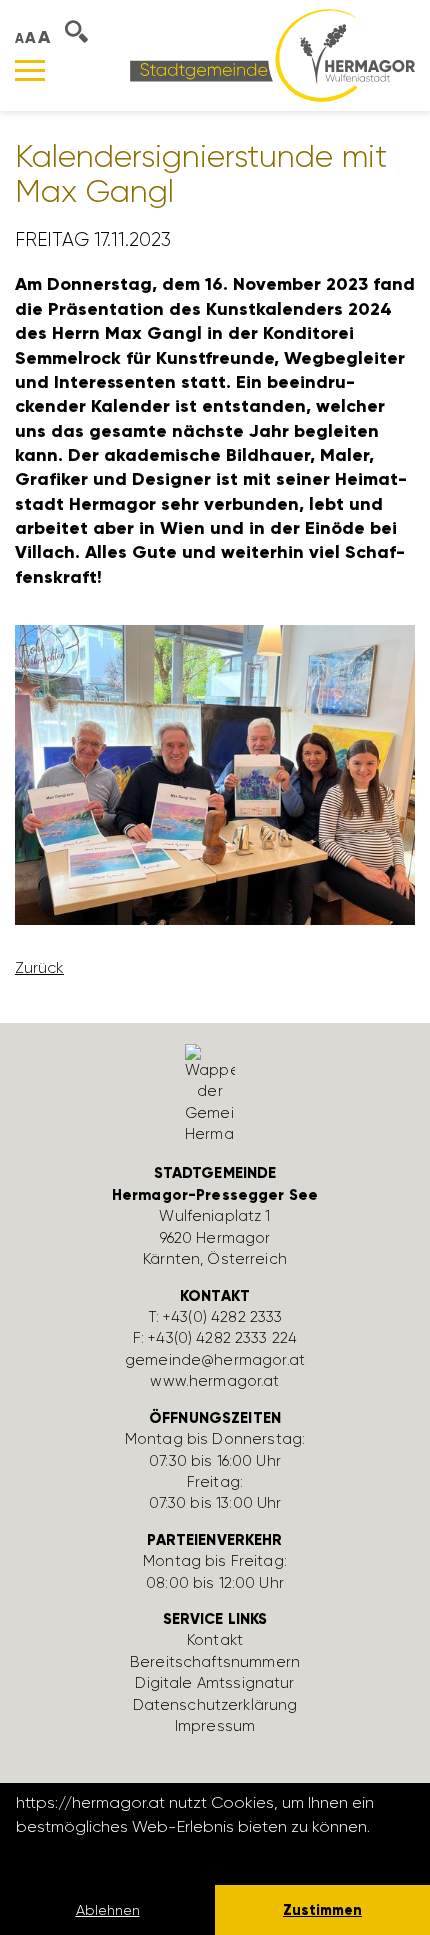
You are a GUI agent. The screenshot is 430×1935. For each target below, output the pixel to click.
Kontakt (215, 1640)
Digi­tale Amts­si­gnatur (214, 1683)
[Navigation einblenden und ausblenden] (30, 70)
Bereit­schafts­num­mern (215, 1662)
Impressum (215, 1726)
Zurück (39, 967)
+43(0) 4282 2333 (222, 1317)
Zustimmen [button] (322, 1910)
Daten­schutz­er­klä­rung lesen (125, 1853)
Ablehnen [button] (108, 1910)
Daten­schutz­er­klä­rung (215, 1705)
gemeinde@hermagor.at (215, 1360)
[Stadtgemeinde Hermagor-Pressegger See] (272, 54)
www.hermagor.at (214, 1381)
